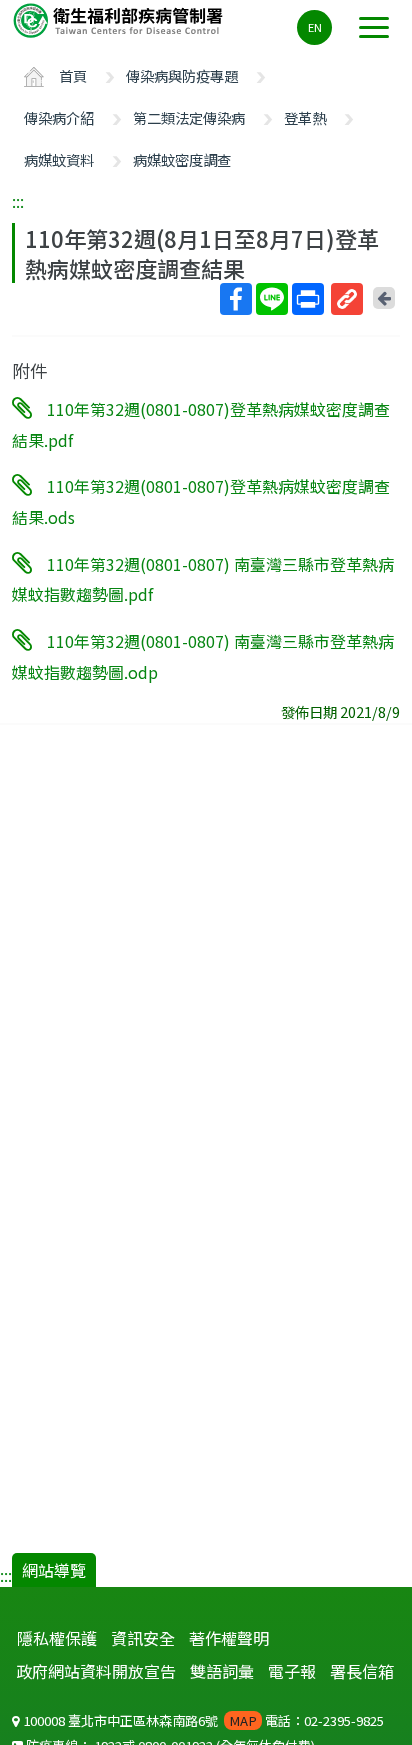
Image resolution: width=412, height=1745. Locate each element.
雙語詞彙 (222, 1671)
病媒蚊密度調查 (182, 159)
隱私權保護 (57, 1638)
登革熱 (305, 117)
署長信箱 (362, 1671)
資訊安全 (143, 1638)
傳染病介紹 (59, 117)
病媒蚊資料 (59, 159)
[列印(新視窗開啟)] (308, 299)
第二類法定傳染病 (189, 117)
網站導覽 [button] (54, 1570)
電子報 (292, 1671)
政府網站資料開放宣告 (96, 1671)
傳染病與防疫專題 (182, 75)
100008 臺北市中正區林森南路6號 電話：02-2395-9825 (202, 1720)
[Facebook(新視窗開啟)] (236, 299)
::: (18, 201)
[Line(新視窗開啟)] (272, 299)
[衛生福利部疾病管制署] (120, 19)
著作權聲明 (229, 1638)
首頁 (73, 75)
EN (315, 27)
